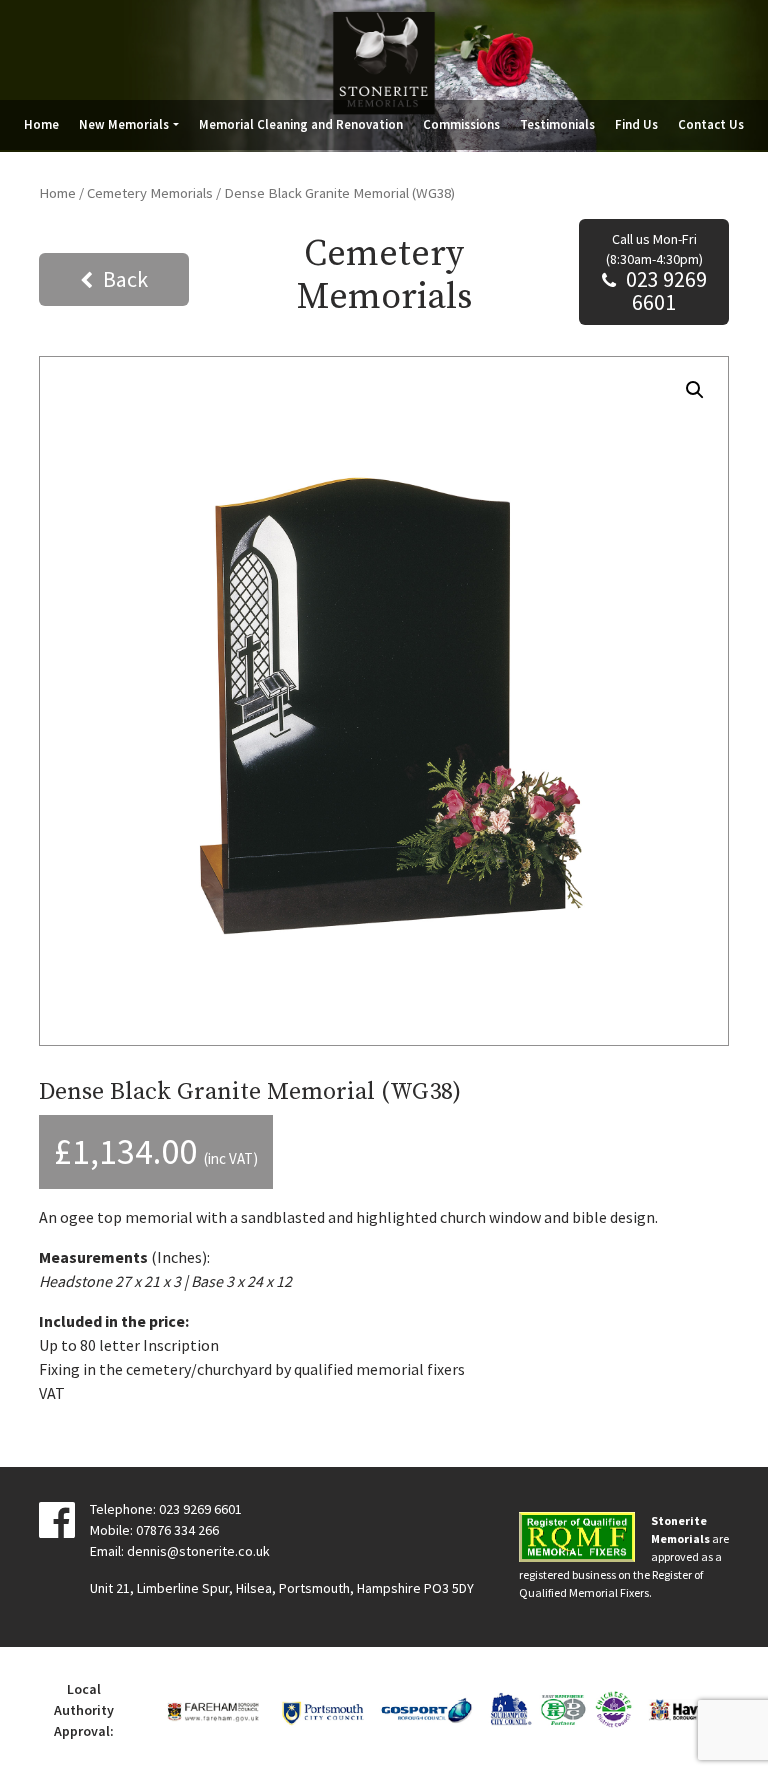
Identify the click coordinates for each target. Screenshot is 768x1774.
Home (41, 124)
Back (125, 279)
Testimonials (557, 124)
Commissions (461, 124)
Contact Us (711, 124)
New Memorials (124, 124)
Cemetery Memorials (150, 193)
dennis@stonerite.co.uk (198, 1551)
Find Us (636, 124)
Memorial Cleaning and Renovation (301, 124)
